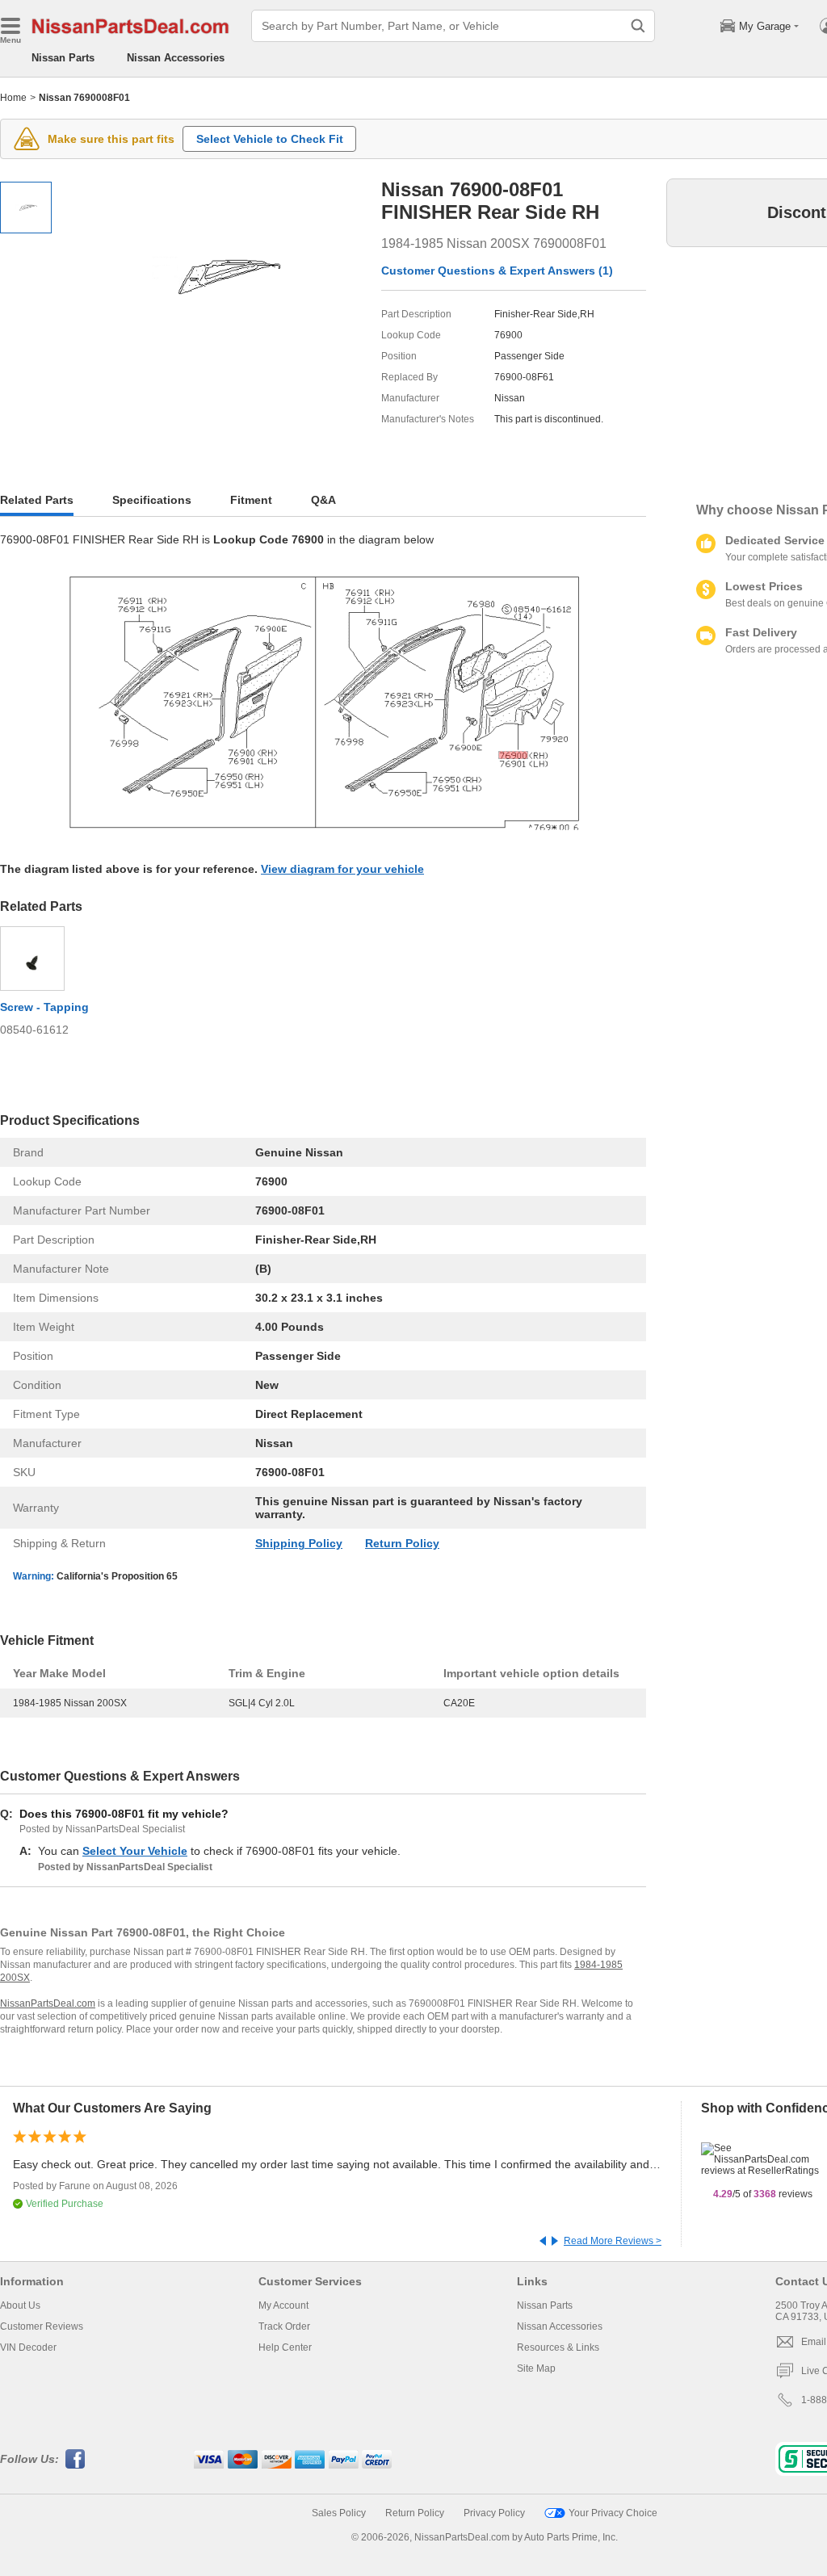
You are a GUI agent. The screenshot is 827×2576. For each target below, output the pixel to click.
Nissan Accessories (176, 58)
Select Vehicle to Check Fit (270, 139)
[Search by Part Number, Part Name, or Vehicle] (638, 26)
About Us (20, 2305)
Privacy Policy (494, 2513)
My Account (283, 2305)
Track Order (284, 2326)
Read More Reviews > (613, 2241)
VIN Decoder (28, 2347)
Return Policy (402, 1543)
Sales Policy (339, 2513)
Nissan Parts (63, 58)
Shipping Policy (299, 1543)
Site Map (536, 2368)
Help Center (285, 2347)
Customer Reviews (42, 2326)
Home (13, 98)
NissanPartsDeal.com (48, 2003)
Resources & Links (558, 2347)
